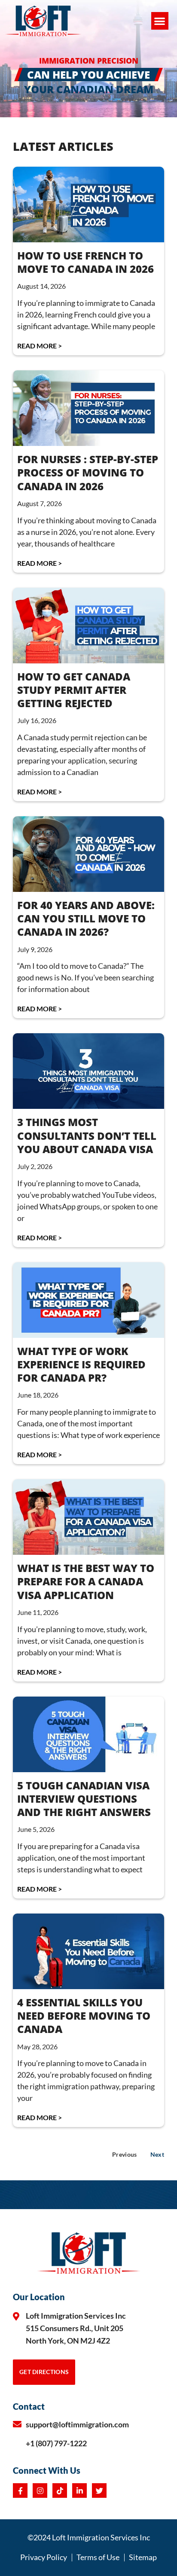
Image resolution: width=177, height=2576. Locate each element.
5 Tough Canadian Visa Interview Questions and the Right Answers (84, 1799)
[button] (160, 21)
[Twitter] (99, 2491)
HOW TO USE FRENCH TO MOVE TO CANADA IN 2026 (85, 262)
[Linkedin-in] (79, 2491)
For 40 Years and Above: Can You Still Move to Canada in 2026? (86, 918)
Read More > (40, 346)
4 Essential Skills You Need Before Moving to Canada (84, 2016)
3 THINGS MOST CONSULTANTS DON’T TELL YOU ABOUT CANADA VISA (87, 1135)
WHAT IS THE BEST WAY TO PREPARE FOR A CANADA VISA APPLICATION (86, 1581)
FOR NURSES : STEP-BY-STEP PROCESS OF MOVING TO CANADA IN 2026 (88, 472)
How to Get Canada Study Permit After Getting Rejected (74, 690)
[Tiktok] (60, 2491)
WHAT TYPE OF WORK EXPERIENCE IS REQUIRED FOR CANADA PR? (81, 1364)
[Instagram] (40, 2491)
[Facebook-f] (20, 2491)
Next (157, 2154)
